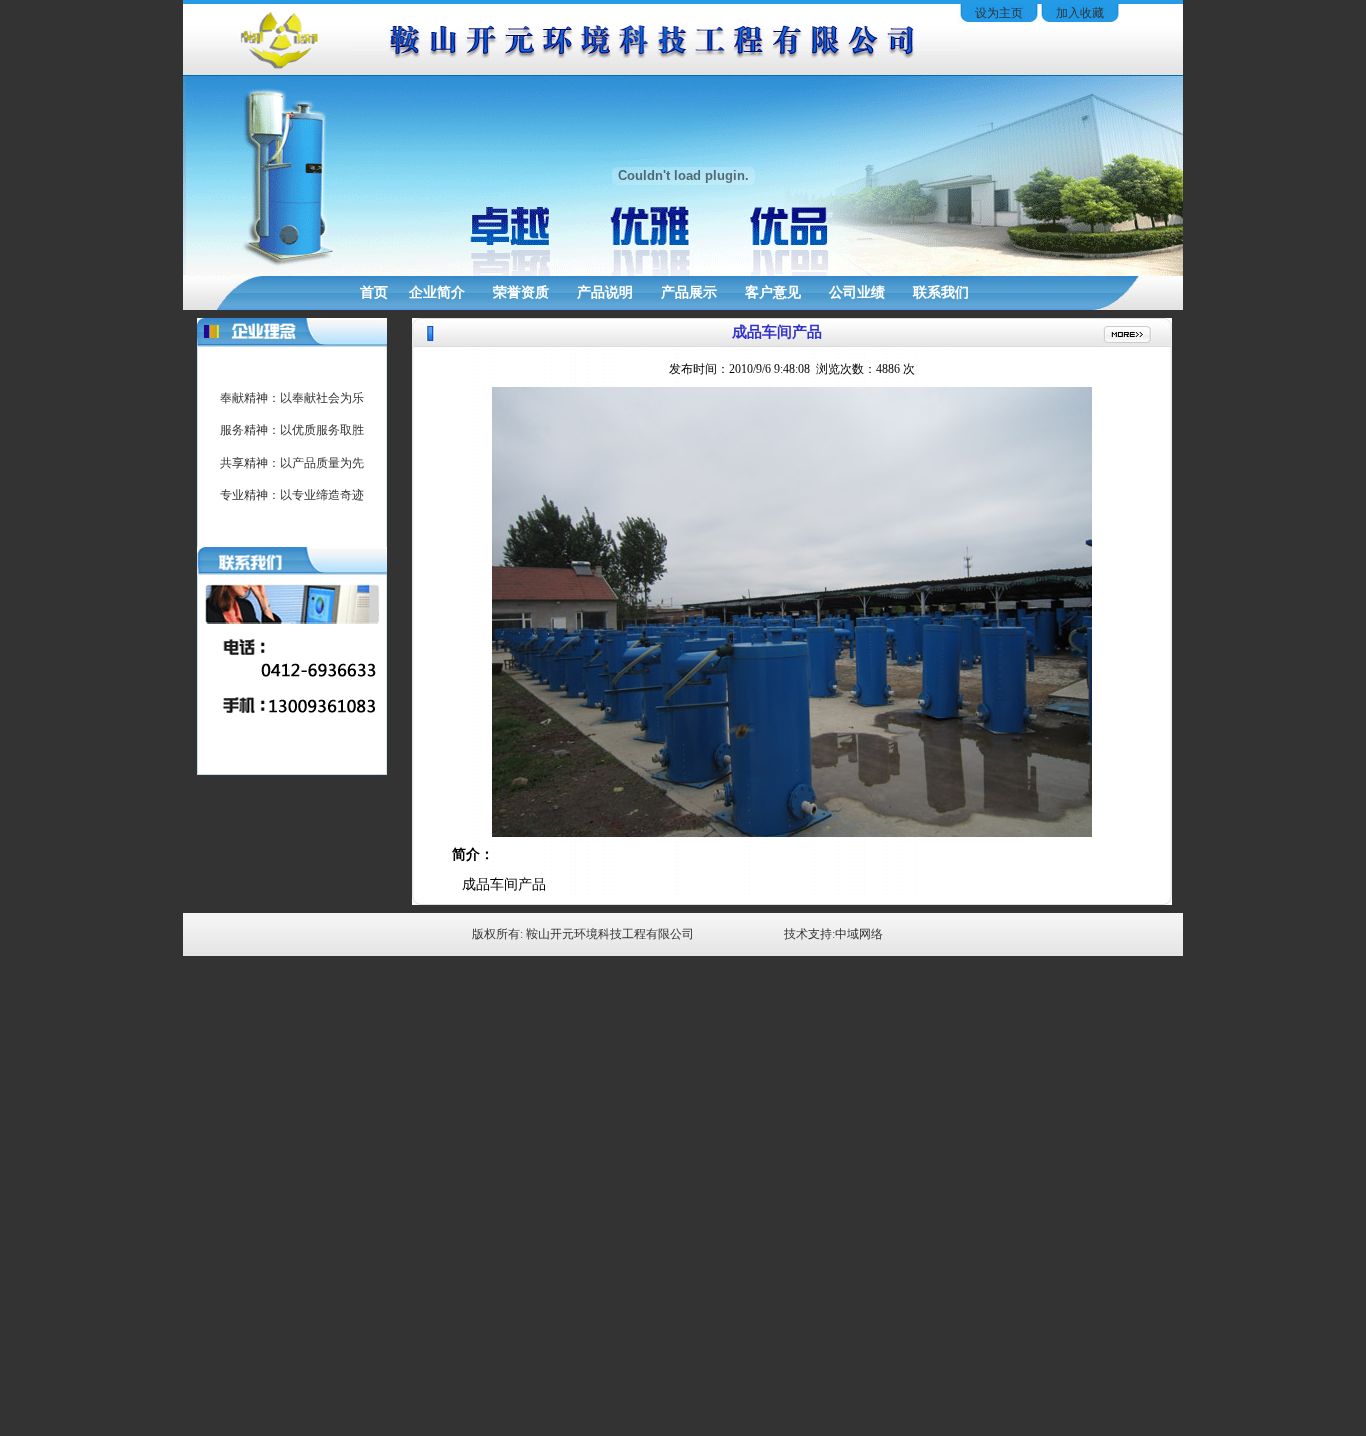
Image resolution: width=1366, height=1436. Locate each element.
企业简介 (437, 292)
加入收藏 (1080, 13)
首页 (374, 292)
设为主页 (999, 13)
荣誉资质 (521, 292)
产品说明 (605, 292)
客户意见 (773, 292)
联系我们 (941, 292)
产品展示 (689, 292)
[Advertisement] (683, 1391)
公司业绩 (857, 292)
